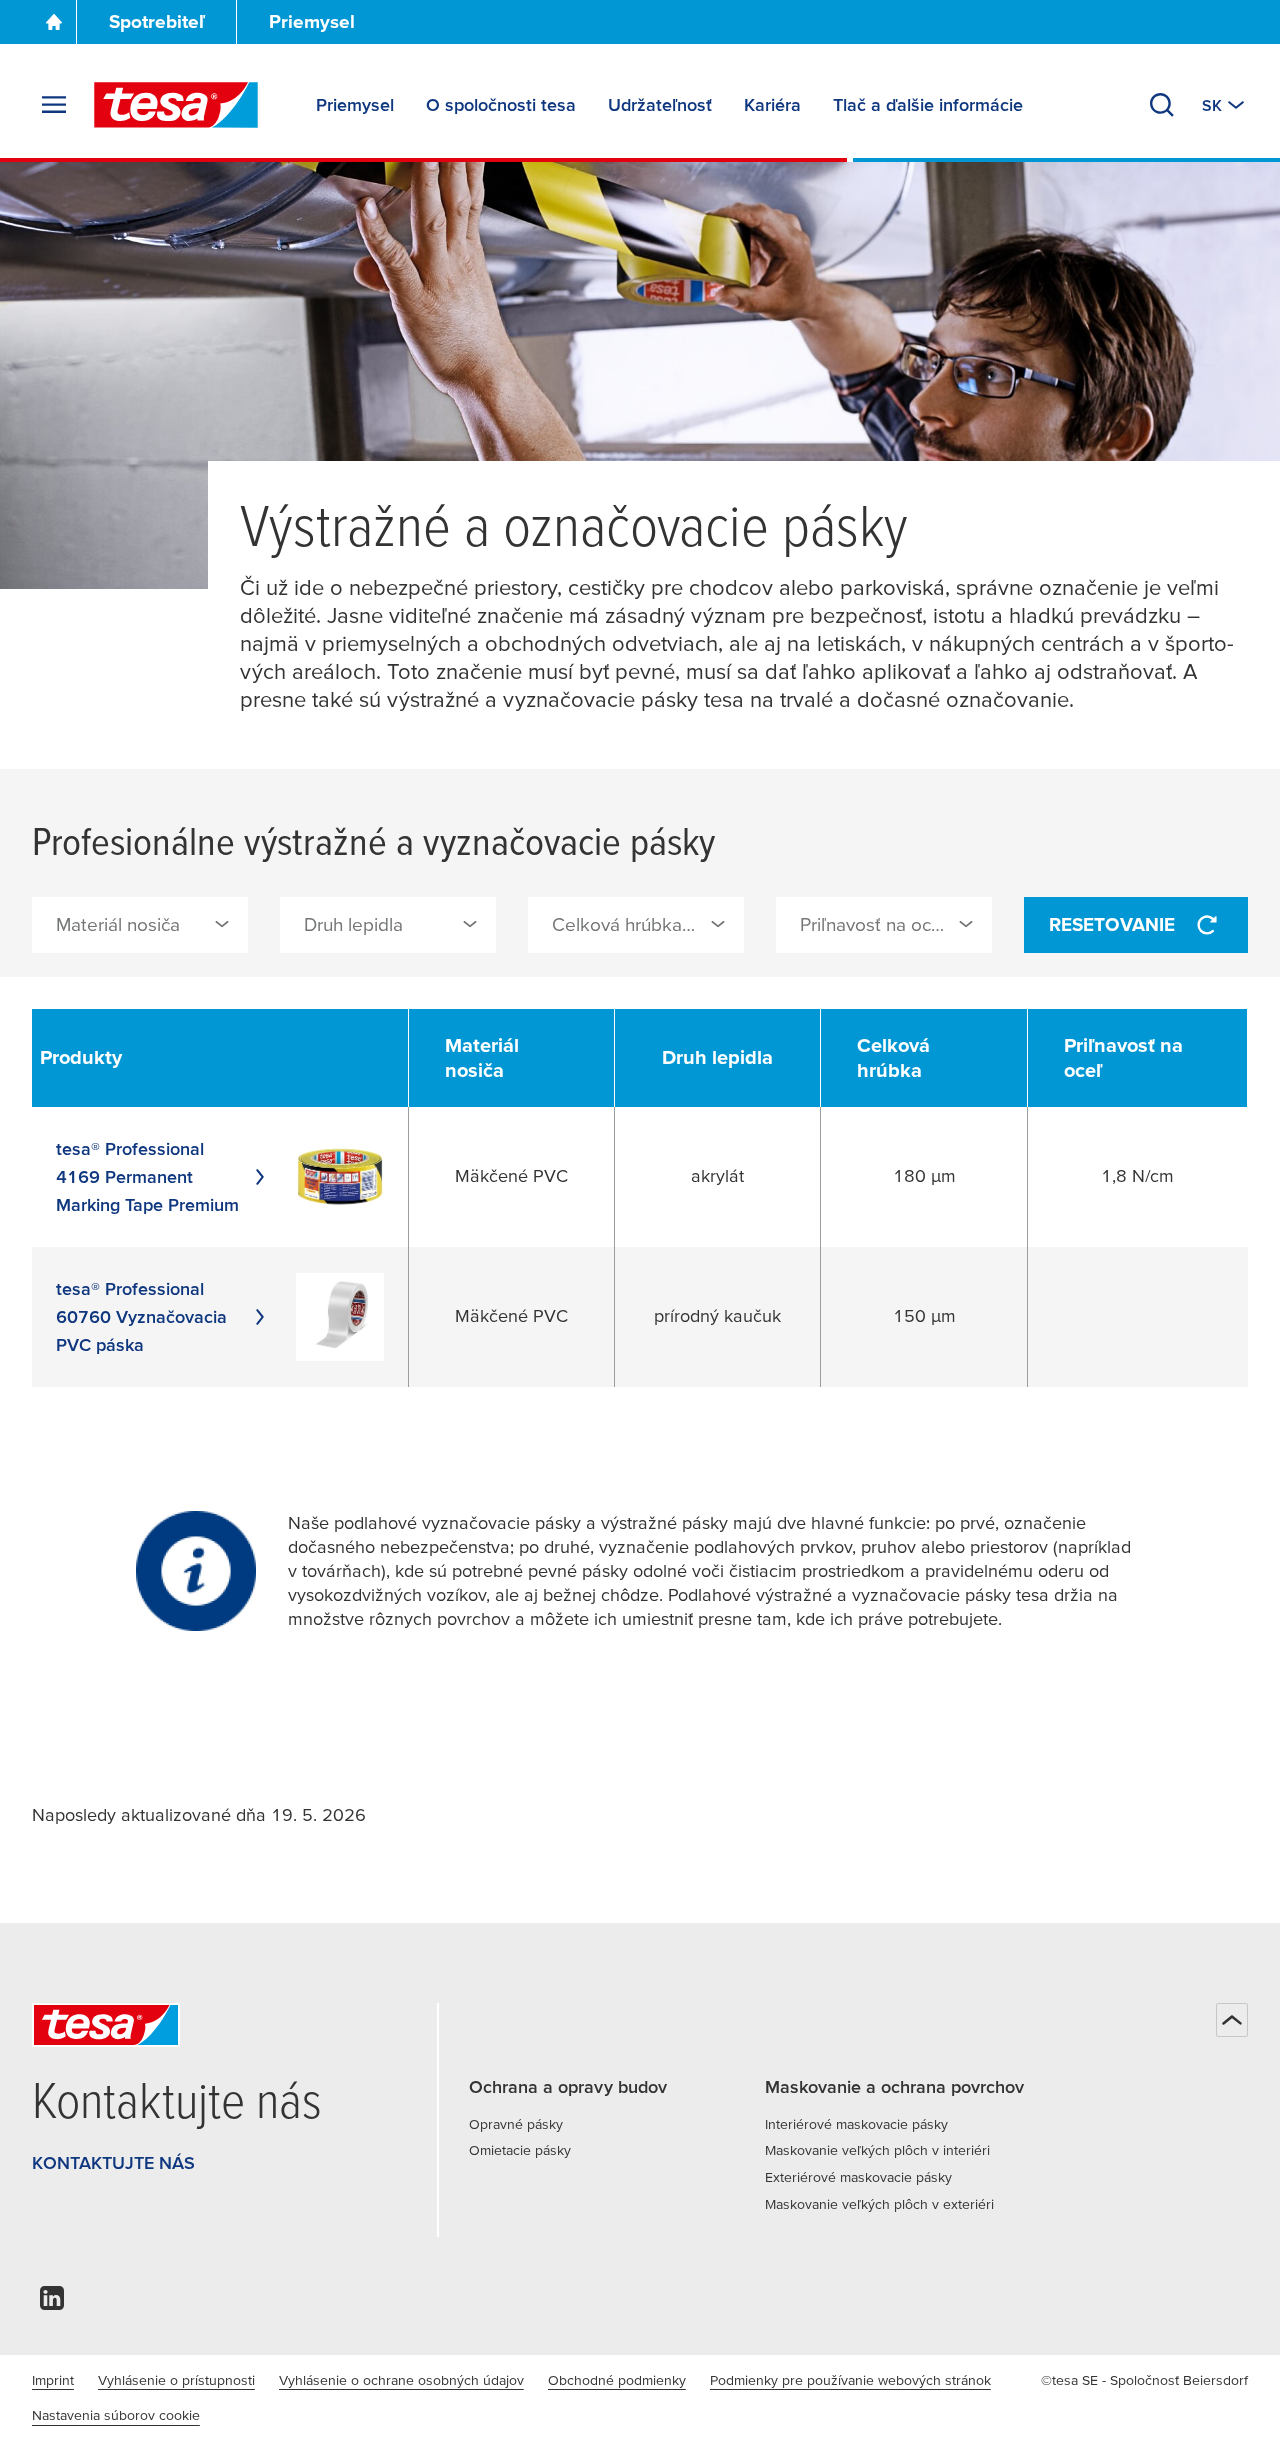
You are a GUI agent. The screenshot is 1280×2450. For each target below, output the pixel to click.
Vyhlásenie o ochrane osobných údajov (401, 2380)
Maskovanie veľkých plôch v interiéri (877, 2150)
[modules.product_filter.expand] (222, 924)
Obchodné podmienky (617, 2380)
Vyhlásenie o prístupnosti (176, 2380)
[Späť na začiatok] (1232, 2020)
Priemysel (312, 21)
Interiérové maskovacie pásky (856, 2124)
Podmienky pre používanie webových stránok (850, 2380)
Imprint (53, 2380)
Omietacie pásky (520, 2150)
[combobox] (140, 925)
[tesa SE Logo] (176, 105)
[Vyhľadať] (1162, 105)
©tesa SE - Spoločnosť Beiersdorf (1144, 2380)
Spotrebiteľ (157, 21)
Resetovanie (1112, 924)
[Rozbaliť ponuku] (54, 105)
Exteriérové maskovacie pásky (858, 2177)
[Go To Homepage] (54, 22)
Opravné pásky (516, 2124)
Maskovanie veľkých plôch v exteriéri (879, 2204)
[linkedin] (52, 2303)
